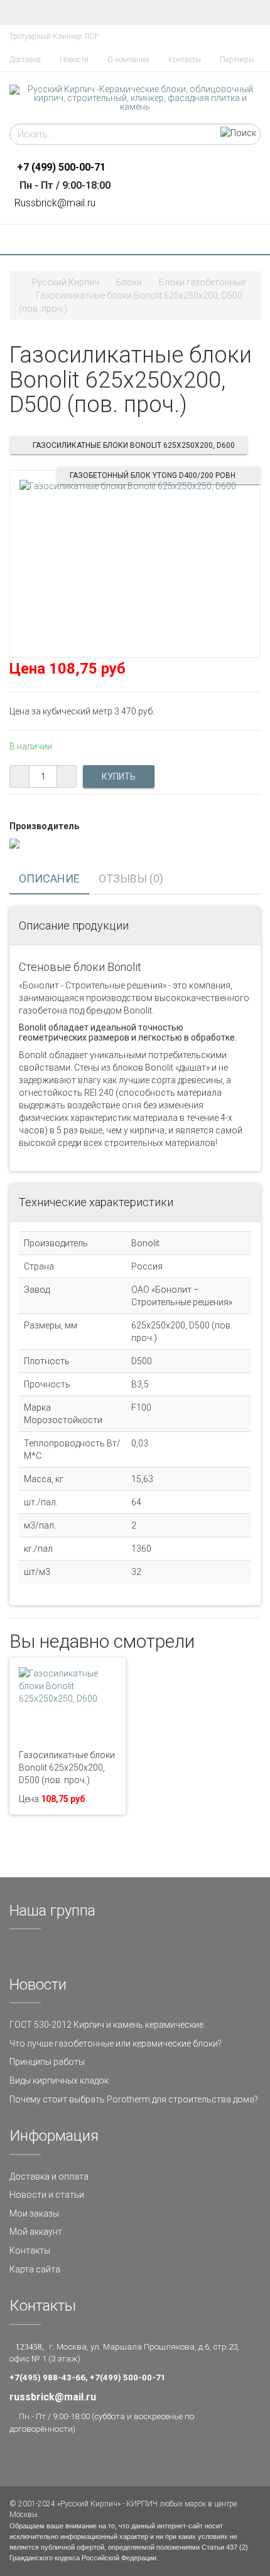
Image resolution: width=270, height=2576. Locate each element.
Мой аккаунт (36, 2232)
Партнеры (237, 60)
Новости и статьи (47, 2195)
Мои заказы (34, 2213)
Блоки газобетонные (202, 282)
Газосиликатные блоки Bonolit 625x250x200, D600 (134, 445)
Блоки (129, 282)
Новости (74, 60)
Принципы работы (47, 2062)
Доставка (25, 60)
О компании (128, 60)
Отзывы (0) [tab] (131, 878)
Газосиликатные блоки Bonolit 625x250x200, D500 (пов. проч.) (67, 1768)
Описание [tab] (49, 878)
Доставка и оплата (49, 2176)
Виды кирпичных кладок (59, 2080)
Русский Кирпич (66, 282)
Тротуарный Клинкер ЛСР (54, 36)
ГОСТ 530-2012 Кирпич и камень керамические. (107, 2025)
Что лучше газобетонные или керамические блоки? (116, 2043)
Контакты (185, 60)
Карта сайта (35, 2269)
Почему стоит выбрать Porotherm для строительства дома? (134, 2099)
